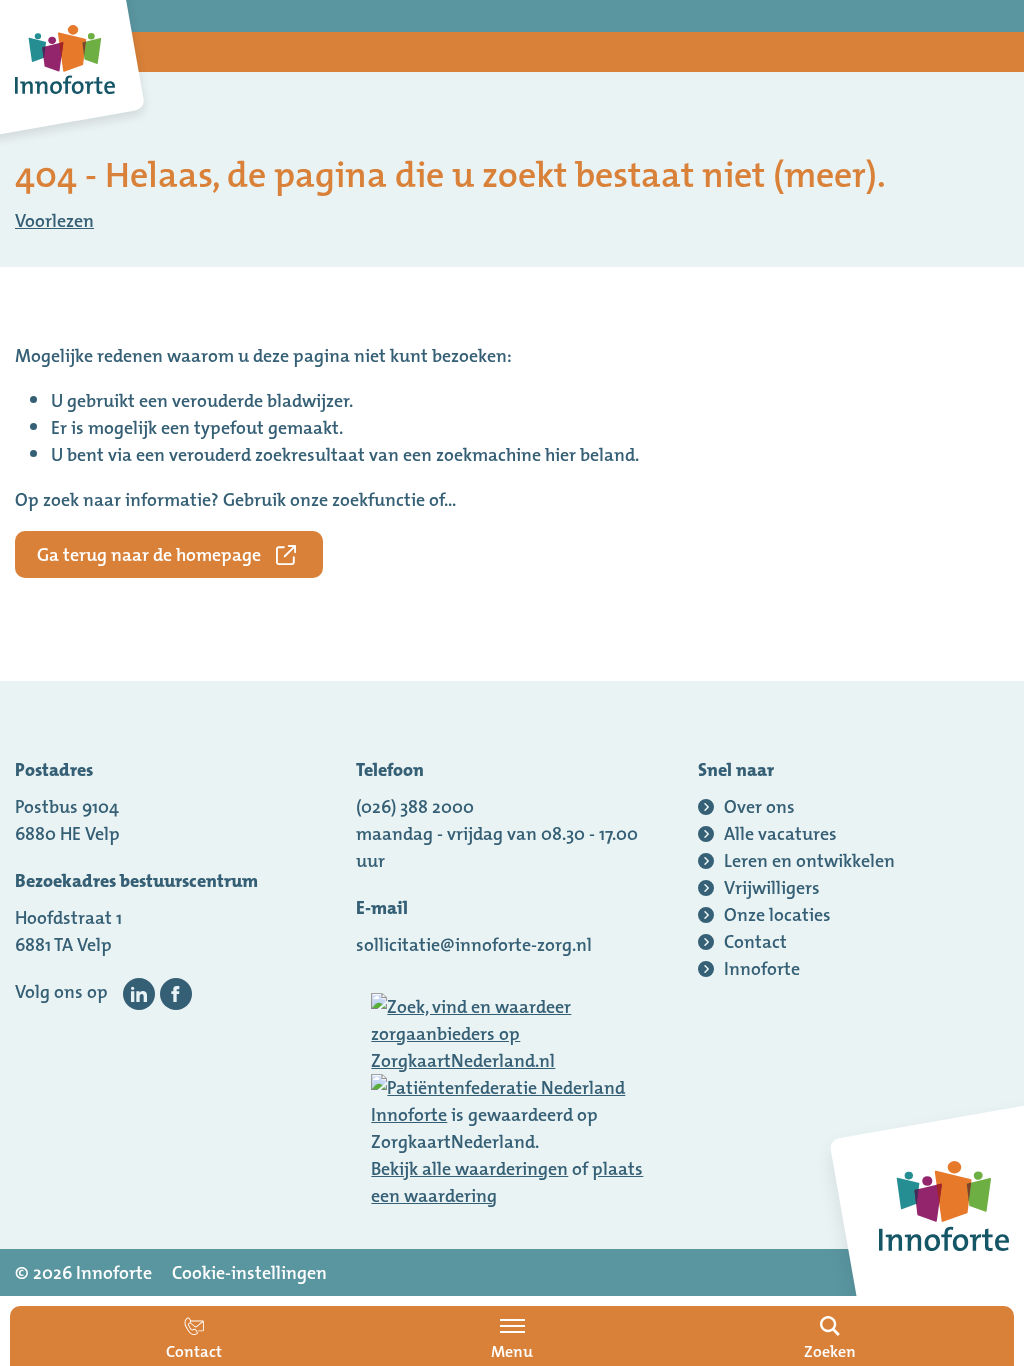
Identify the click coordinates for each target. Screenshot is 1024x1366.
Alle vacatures (780, 833)
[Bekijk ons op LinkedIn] (139, 994)
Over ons (759, 806)
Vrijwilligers (772, 887)
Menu (512, 1351)
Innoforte (409, 1114)
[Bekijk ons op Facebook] (176, 994)
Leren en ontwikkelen (809, 860)
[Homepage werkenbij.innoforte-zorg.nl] (65, 59)
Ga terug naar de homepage (149, 554)
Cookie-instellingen (249, 1272)
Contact (755, 941)
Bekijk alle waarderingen (469, 1168)
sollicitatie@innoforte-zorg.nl (474, 944)
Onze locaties (777, 914)
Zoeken (830, 1351)
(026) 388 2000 (415, 806)
